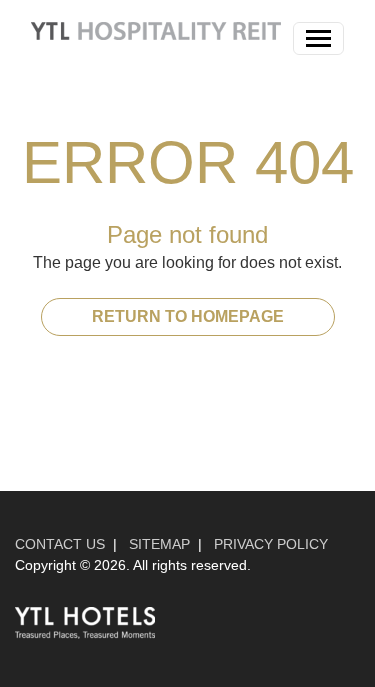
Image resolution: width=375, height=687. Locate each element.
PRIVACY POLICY (271, 544)
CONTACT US (60, 544)
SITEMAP (159, 544)
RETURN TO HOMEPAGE (188, 316)
